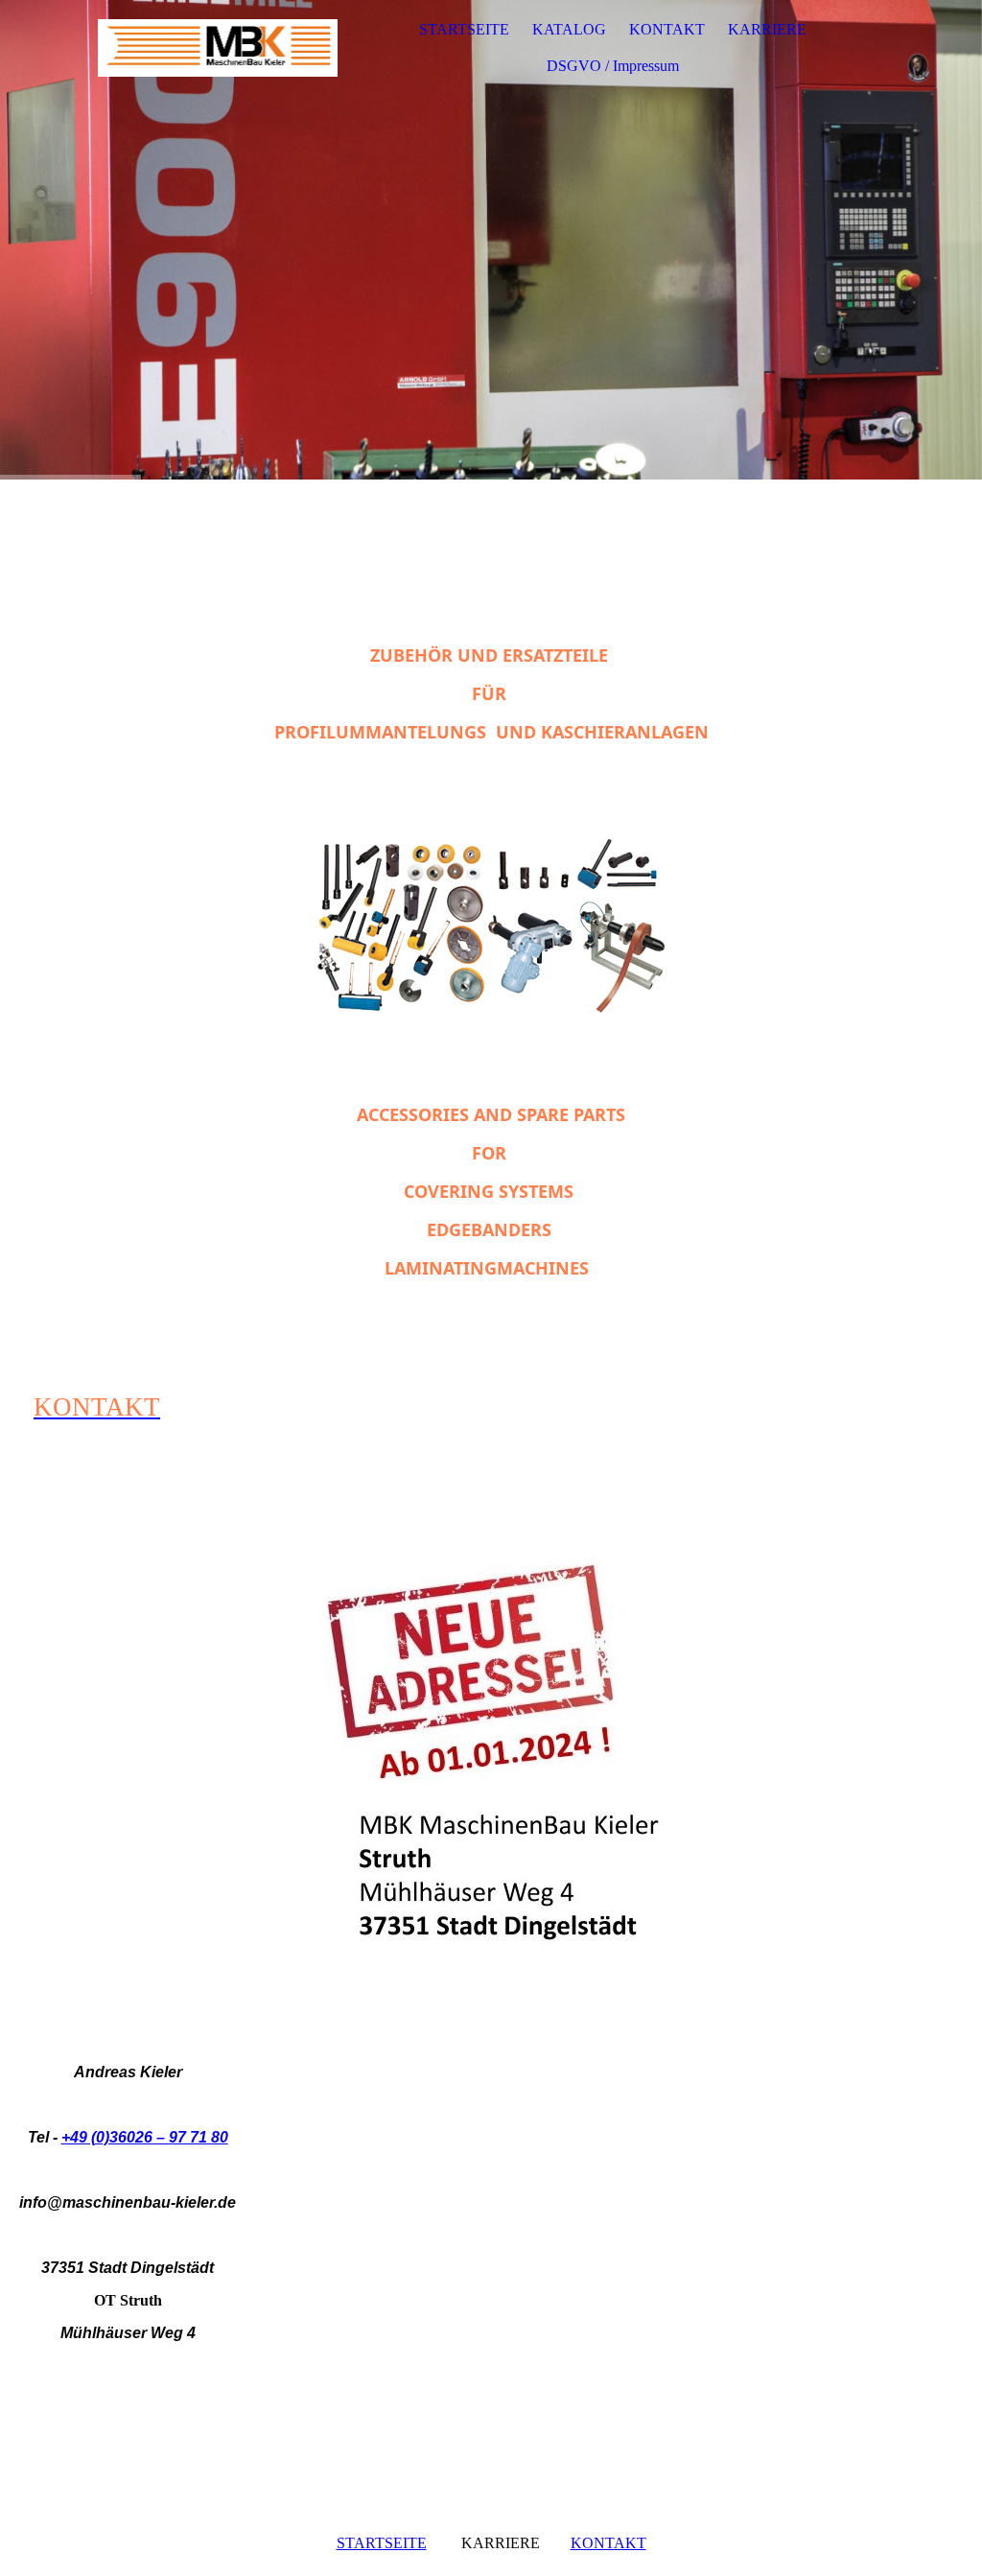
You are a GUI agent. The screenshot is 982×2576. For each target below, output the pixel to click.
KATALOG (569, 29)
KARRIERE (767, 29)
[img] (218, 48)
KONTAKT (667, 29)
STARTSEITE (464, 29)
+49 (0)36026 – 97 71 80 (145, 2137)
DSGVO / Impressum (613, 66)
